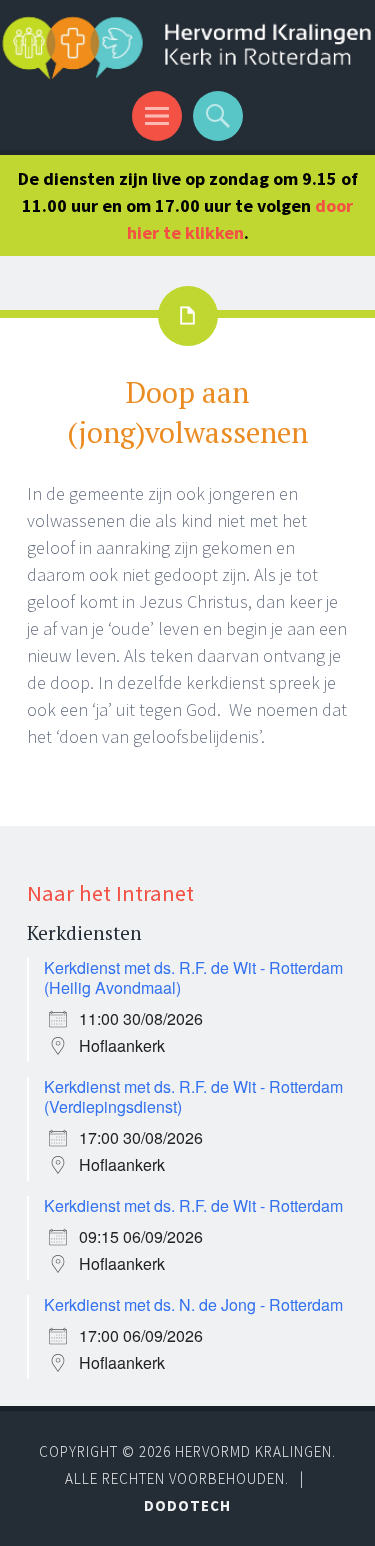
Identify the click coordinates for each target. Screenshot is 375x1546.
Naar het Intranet (110, 893)
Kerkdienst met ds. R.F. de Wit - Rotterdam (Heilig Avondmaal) (193, 977)
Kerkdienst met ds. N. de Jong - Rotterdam (193, 1304)
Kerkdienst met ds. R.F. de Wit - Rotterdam (193, 1205)
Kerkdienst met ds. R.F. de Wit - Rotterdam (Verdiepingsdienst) (193, 1096)
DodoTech (187, 1505)
